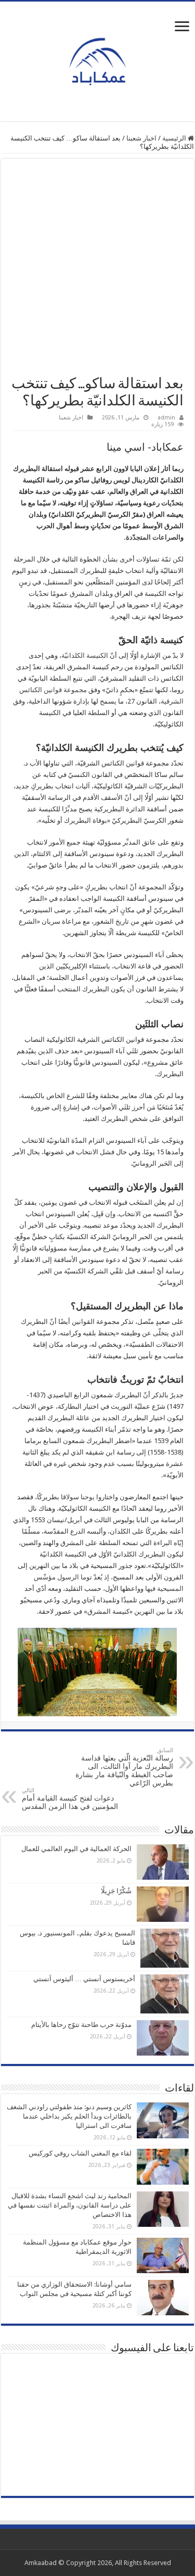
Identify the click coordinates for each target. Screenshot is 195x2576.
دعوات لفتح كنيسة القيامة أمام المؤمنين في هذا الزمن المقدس (70, 1799)
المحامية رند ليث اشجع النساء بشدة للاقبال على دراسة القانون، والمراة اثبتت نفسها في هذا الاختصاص (70, 2205)
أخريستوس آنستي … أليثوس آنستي (84, 1979)
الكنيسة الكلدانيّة (85, 655)
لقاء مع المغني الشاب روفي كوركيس (80, 2153)
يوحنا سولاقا (78, 1497)
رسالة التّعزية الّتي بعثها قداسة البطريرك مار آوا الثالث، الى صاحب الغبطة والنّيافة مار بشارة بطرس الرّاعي (124, 1767)
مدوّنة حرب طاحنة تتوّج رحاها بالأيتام (81, 2025)
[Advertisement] (97, 272)
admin (166, 418)
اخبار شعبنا (141, 138)
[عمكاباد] (98, 59)
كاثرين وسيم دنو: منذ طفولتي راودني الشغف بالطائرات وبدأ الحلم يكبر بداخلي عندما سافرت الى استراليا (69, 2116)
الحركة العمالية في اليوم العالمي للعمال (76, 1849)
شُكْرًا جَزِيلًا (116, 1891)
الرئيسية (175, 138)
